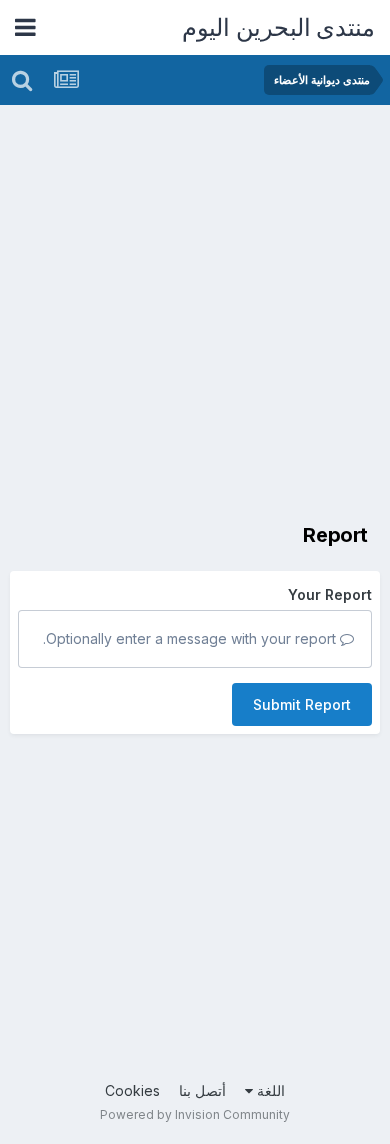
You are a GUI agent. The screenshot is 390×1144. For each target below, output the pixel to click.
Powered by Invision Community (195, 1114)
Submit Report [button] (302, 704)
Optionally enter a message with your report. (191, 638)
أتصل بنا (202, 1090)
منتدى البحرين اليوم (278, 27)
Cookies (132, 1090)
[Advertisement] (195, 310)
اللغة (269, 1090)
